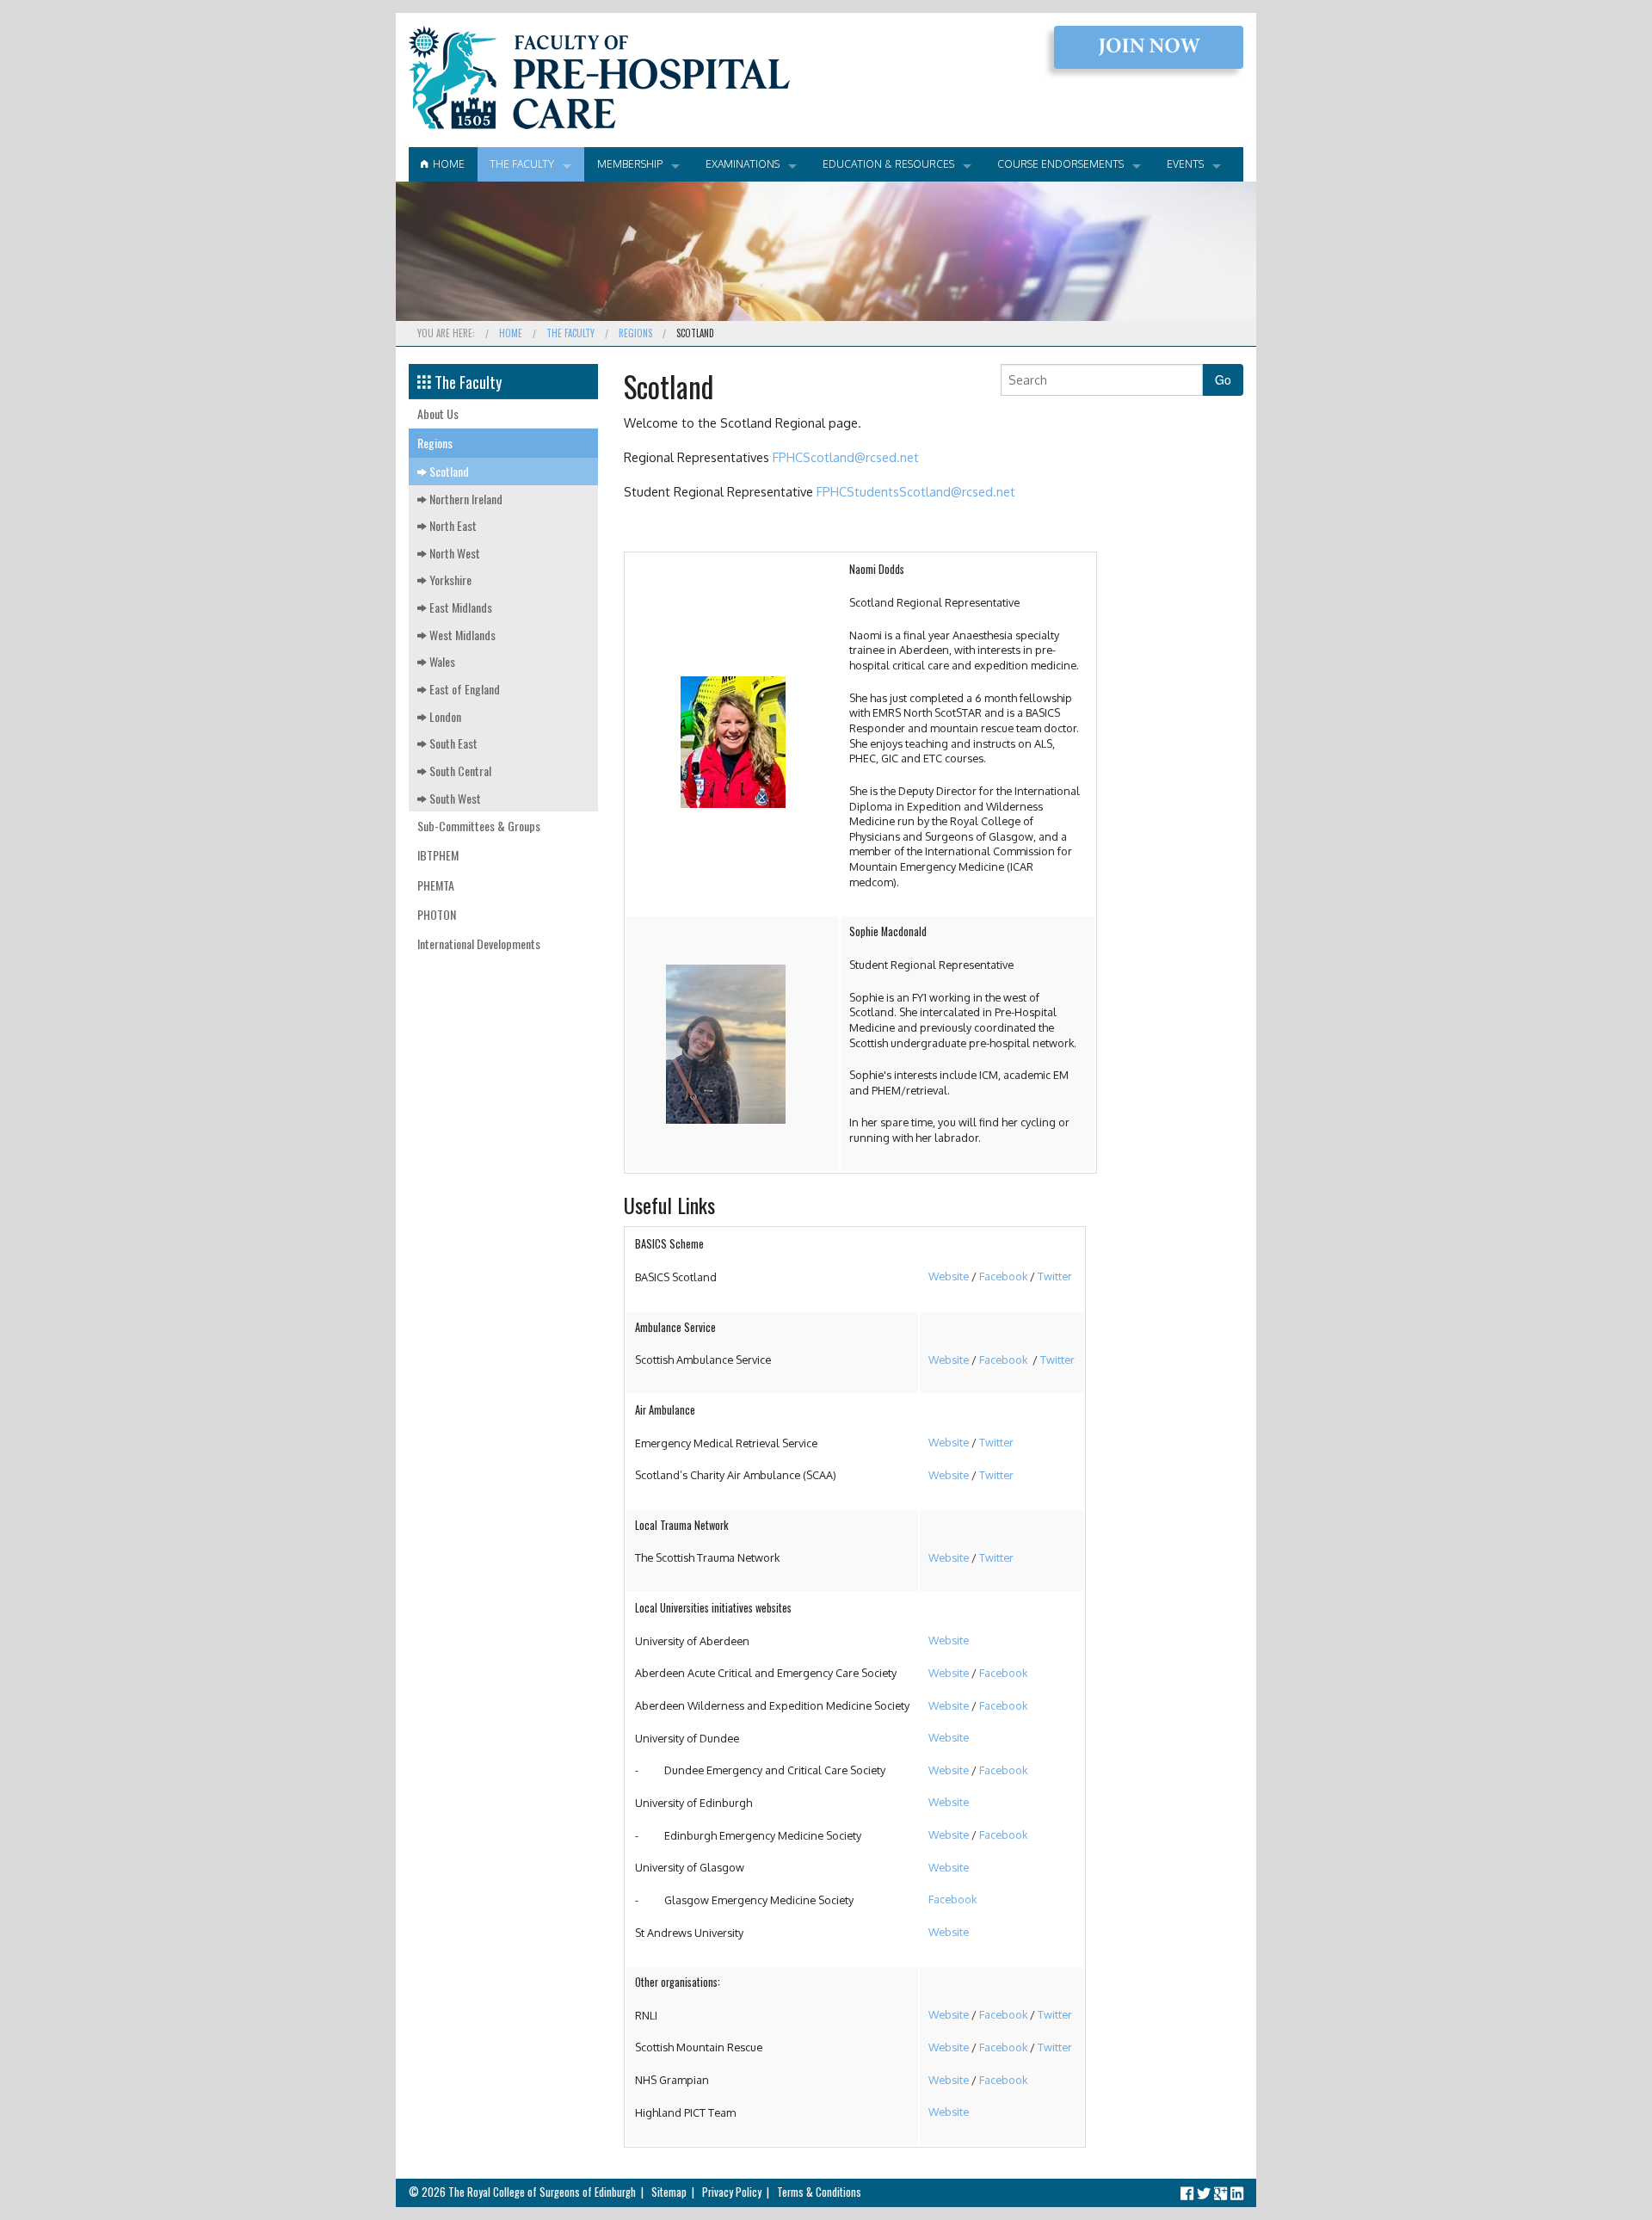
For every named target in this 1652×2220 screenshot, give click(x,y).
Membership (630, 164)
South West (454, 798)
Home (446, 164)
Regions (635, 333)
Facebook (1003, 1276)
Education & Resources (888, 164)
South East (452, 743)
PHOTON (437, 914)
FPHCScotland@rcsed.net (846, 457)
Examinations (743, 164)
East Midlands (459, 607)
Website (949, 1276)
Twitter (1055, 1276)
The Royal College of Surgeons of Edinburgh (542, 2192)
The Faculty (522, 164)
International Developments (479, 943)
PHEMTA (436, 885)
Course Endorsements (1060, 164)
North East (452, 525)
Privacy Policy (732, 2192)
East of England (463, 689)
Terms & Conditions (819, 2192)
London (444, 716)
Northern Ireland (465, 499)
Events (1185, 164)
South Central (459, 771)
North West (453, 553)
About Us (438, 413)
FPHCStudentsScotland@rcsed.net (916, 491)
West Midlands (461, 635)
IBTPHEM (438, 855)
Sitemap (669, 2192)
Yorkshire (449, 580)
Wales (441, 661)
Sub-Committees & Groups (479, 826)
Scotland (448, 471)
